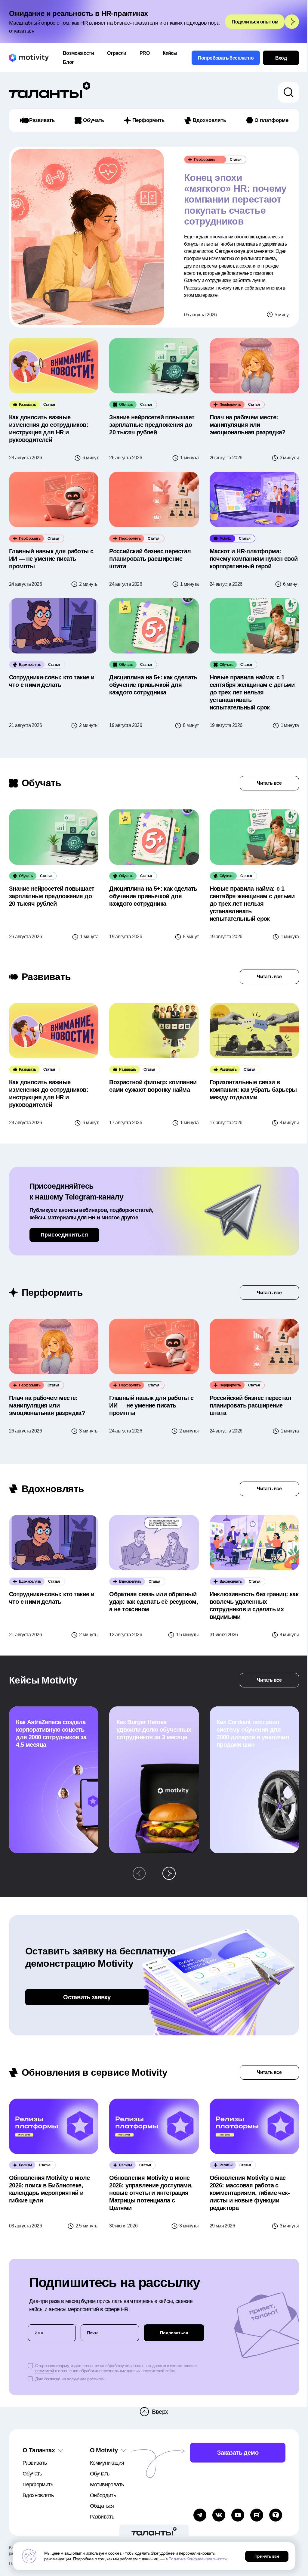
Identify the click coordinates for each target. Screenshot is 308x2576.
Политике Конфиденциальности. (198, 2559)
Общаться (102, 2506)
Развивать (42, 120)
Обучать (94, 120)
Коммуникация (107, 2463)
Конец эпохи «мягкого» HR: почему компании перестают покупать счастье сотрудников (235, 200)
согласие (91, 2366)
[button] (139, 1873)
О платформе (271, 120)
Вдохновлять (209, 120)
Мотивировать (107, 2484)
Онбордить (103, 2495)
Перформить (148, 120)
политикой (45, 2371)
